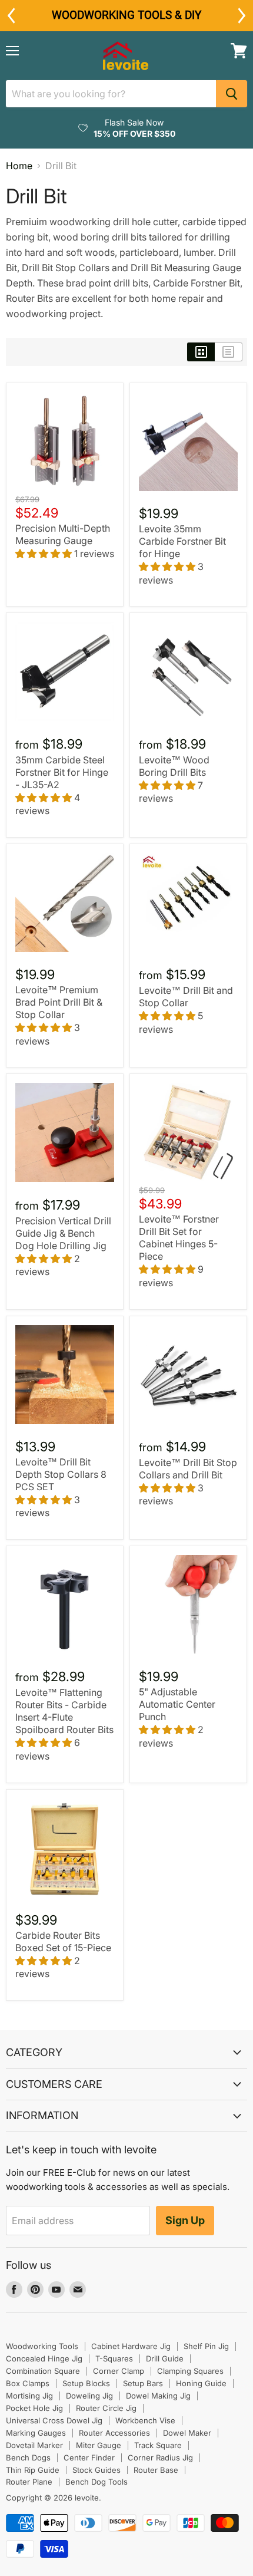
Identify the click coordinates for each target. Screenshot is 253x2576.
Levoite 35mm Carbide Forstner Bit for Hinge (182, 541)
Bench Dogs (28, 2458)
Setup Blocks (86, 2383)
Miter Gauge (99, 2445)
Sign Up (185, 2220)
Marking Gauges (36, 2433)
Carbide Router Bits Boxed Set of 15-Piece (63, 1941)
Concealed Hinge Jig (44, 2358)
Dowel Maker (187, 2433)
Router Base (156, 2470)
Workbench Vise (145, 2420)
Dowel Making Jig (158, 2396)
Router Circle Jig (106, 2408)
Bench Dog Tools (96, 2482)
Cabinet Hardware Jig (131, 2346)
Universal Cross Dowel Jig (54, 2420)
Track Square (158, 2445)
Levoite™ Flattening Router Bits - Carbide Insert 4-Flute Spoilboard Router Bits (64, 1711)
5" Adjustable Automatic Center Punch (177, 1704)
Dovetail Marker (34, 2445)
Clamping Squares (190, 2371)
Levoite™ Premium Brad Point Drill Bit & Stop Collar (59, 1002)
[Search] (232, 94)
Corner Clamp (119, 2371)
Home (19, 166)
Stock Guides (96, 2470)
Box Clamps (28, 2383)
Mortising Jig (29, 2396)
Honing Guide (201, 2383)
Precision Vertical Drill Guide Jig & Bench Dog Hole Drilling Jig (63, 1233)
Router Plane (29, 2482)
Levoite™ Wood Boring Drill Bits (174, 766)
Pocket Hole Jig (34, 2408)
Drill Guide (165, 2358)
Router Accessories (114, 2433)
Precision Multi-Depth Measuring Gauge (63, 534)
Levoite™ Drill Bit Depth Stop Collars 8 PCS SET (61, 1474)
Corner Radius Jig (160, 2458)
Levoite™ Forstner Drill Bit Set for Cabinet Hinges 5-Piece (179, 1238)
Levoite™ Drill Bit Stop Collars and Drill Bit (188, 1469)
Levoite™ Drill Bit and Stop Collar (186, 997)
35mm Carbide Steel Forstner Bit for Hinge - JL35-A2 (62, 772)
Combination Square (43, 2371)
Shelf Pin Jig (206, 2346)
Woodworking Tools (42, 2346)
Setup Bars (143, 2383)
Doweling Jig (89, 2396)
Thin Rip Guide (33, 2470)
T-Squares (114, 2358)
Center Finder (89, 2458)
